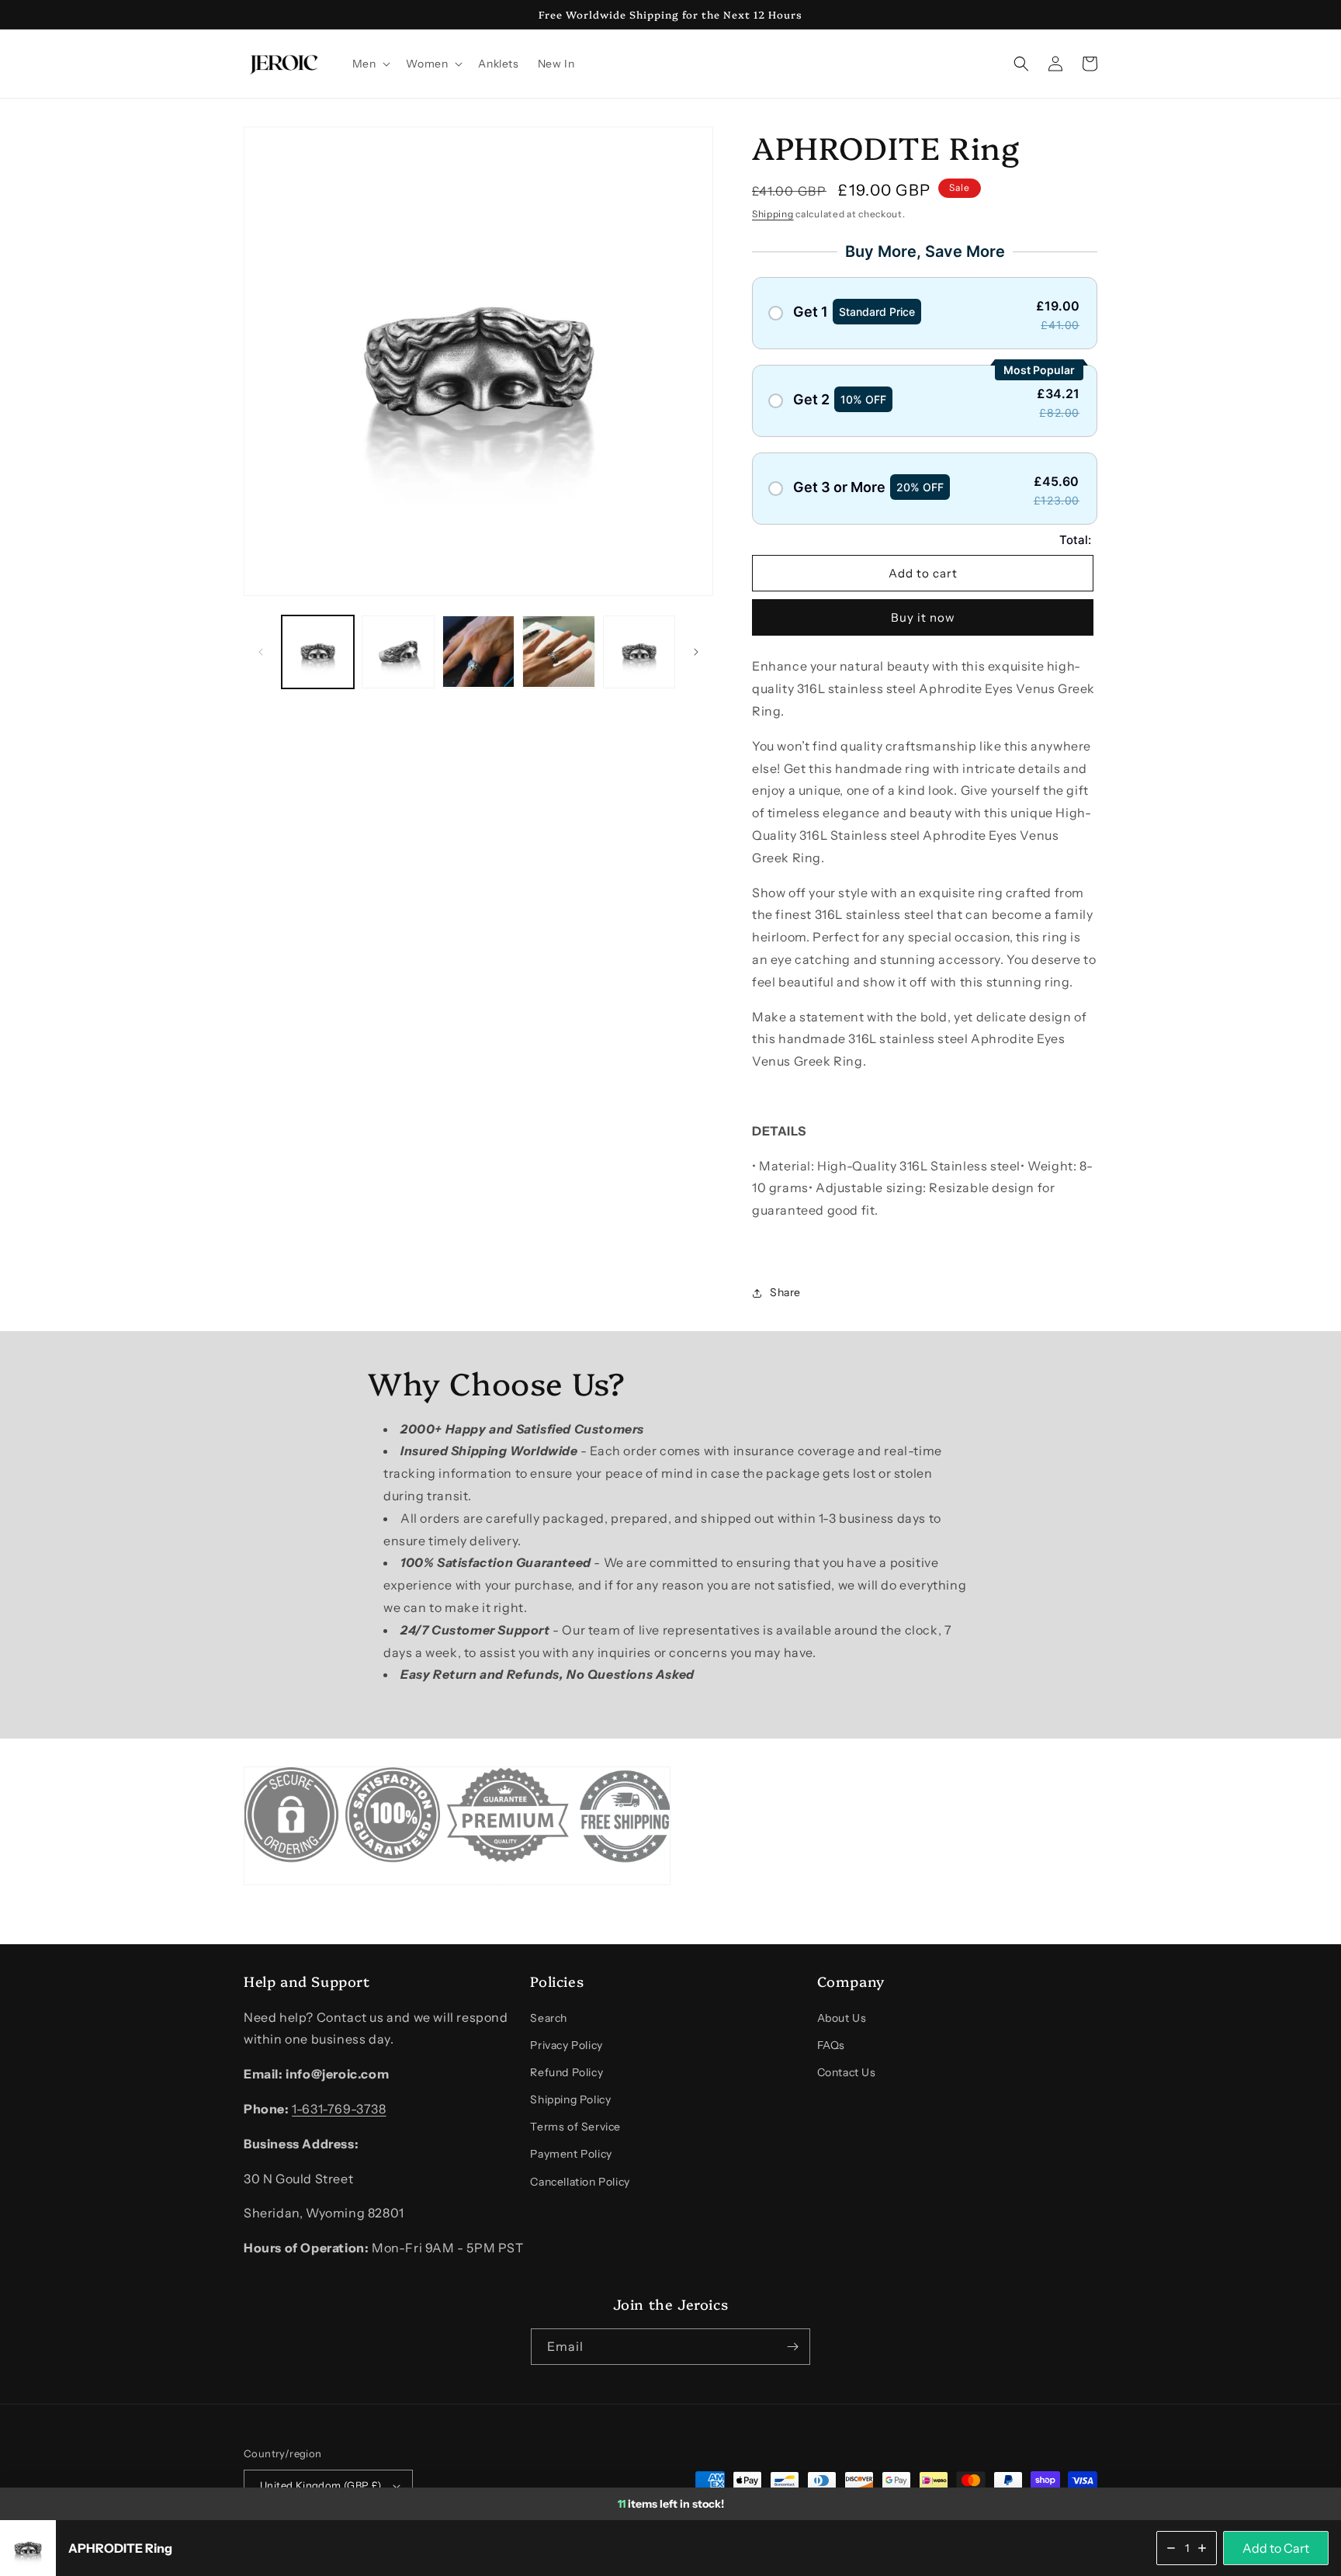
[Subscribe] (792, 2347)
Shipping (773, 214)
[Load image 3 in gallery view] (478, 652)
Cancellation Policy (580, 2182)
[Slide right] (696, 652)
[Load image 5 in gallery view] (639, 652)
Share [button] (785, 1292)
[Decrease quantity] (1171, 2548)
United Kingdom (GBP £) (321, 2485)
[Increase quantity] (1202, 2548)
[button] (370, 64)
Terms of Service (575, 2127)
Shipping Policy (570, 2099)
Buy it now (923, 617)
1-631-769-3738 (339, 2109)
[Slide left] (261, 652)
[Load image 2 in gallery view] (398, 652)
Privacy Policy (566, 2045)
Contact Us (847, 2072)
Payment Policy (571, 2154)
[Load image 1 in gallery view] (318, 652)
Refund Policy (567, 2072)
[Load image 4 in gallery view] (558, 652)
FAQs (831, 2045)
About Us (842, 2018)
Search (549, 2018)
